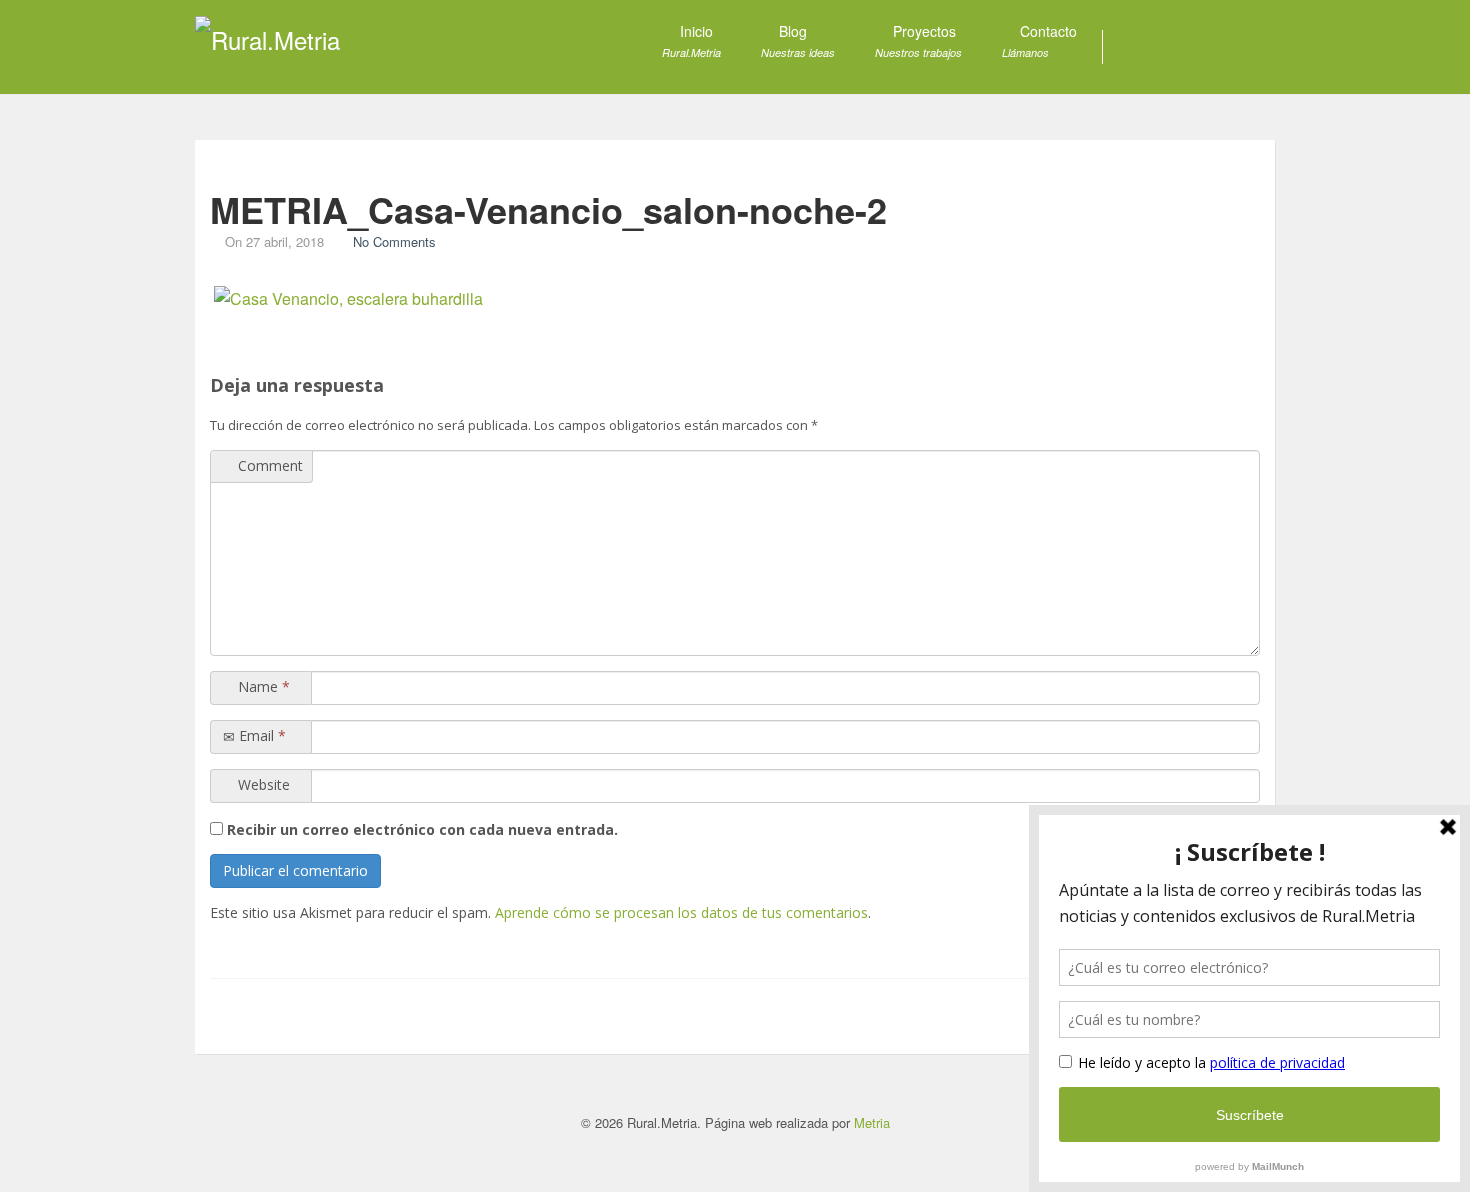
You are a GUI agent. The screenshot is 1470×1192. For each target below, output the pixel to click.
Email (260, 735)
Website (262, 784)
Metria (872, 1122)
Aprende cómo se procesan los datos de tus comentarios (681, 912)
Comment (268, 465)
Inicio (691, 40)
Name (262, 686)
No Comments (394, 241)
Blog (798, 40)
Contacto (1039, 40)
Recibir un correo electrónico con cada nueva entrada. (422, 829)
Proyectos (918, 40)
